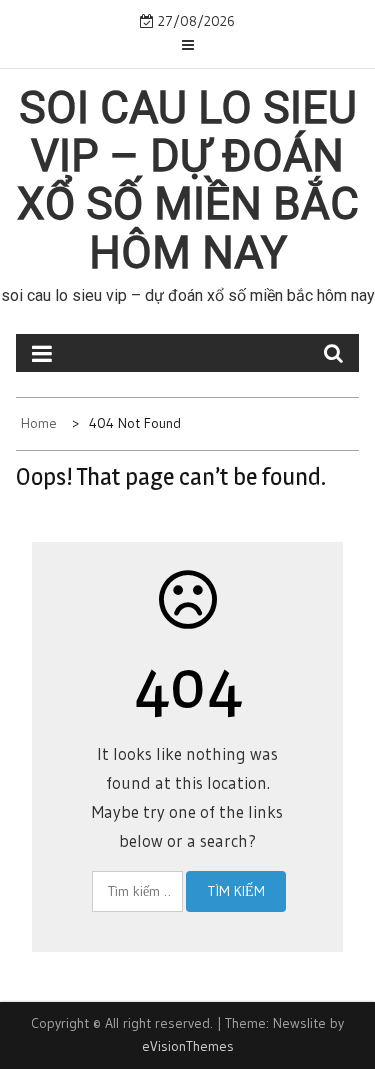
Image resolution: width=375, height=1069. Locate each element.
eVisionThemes (188, 1046)
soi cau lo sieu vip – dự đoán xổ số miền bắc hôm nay (188, 180)
